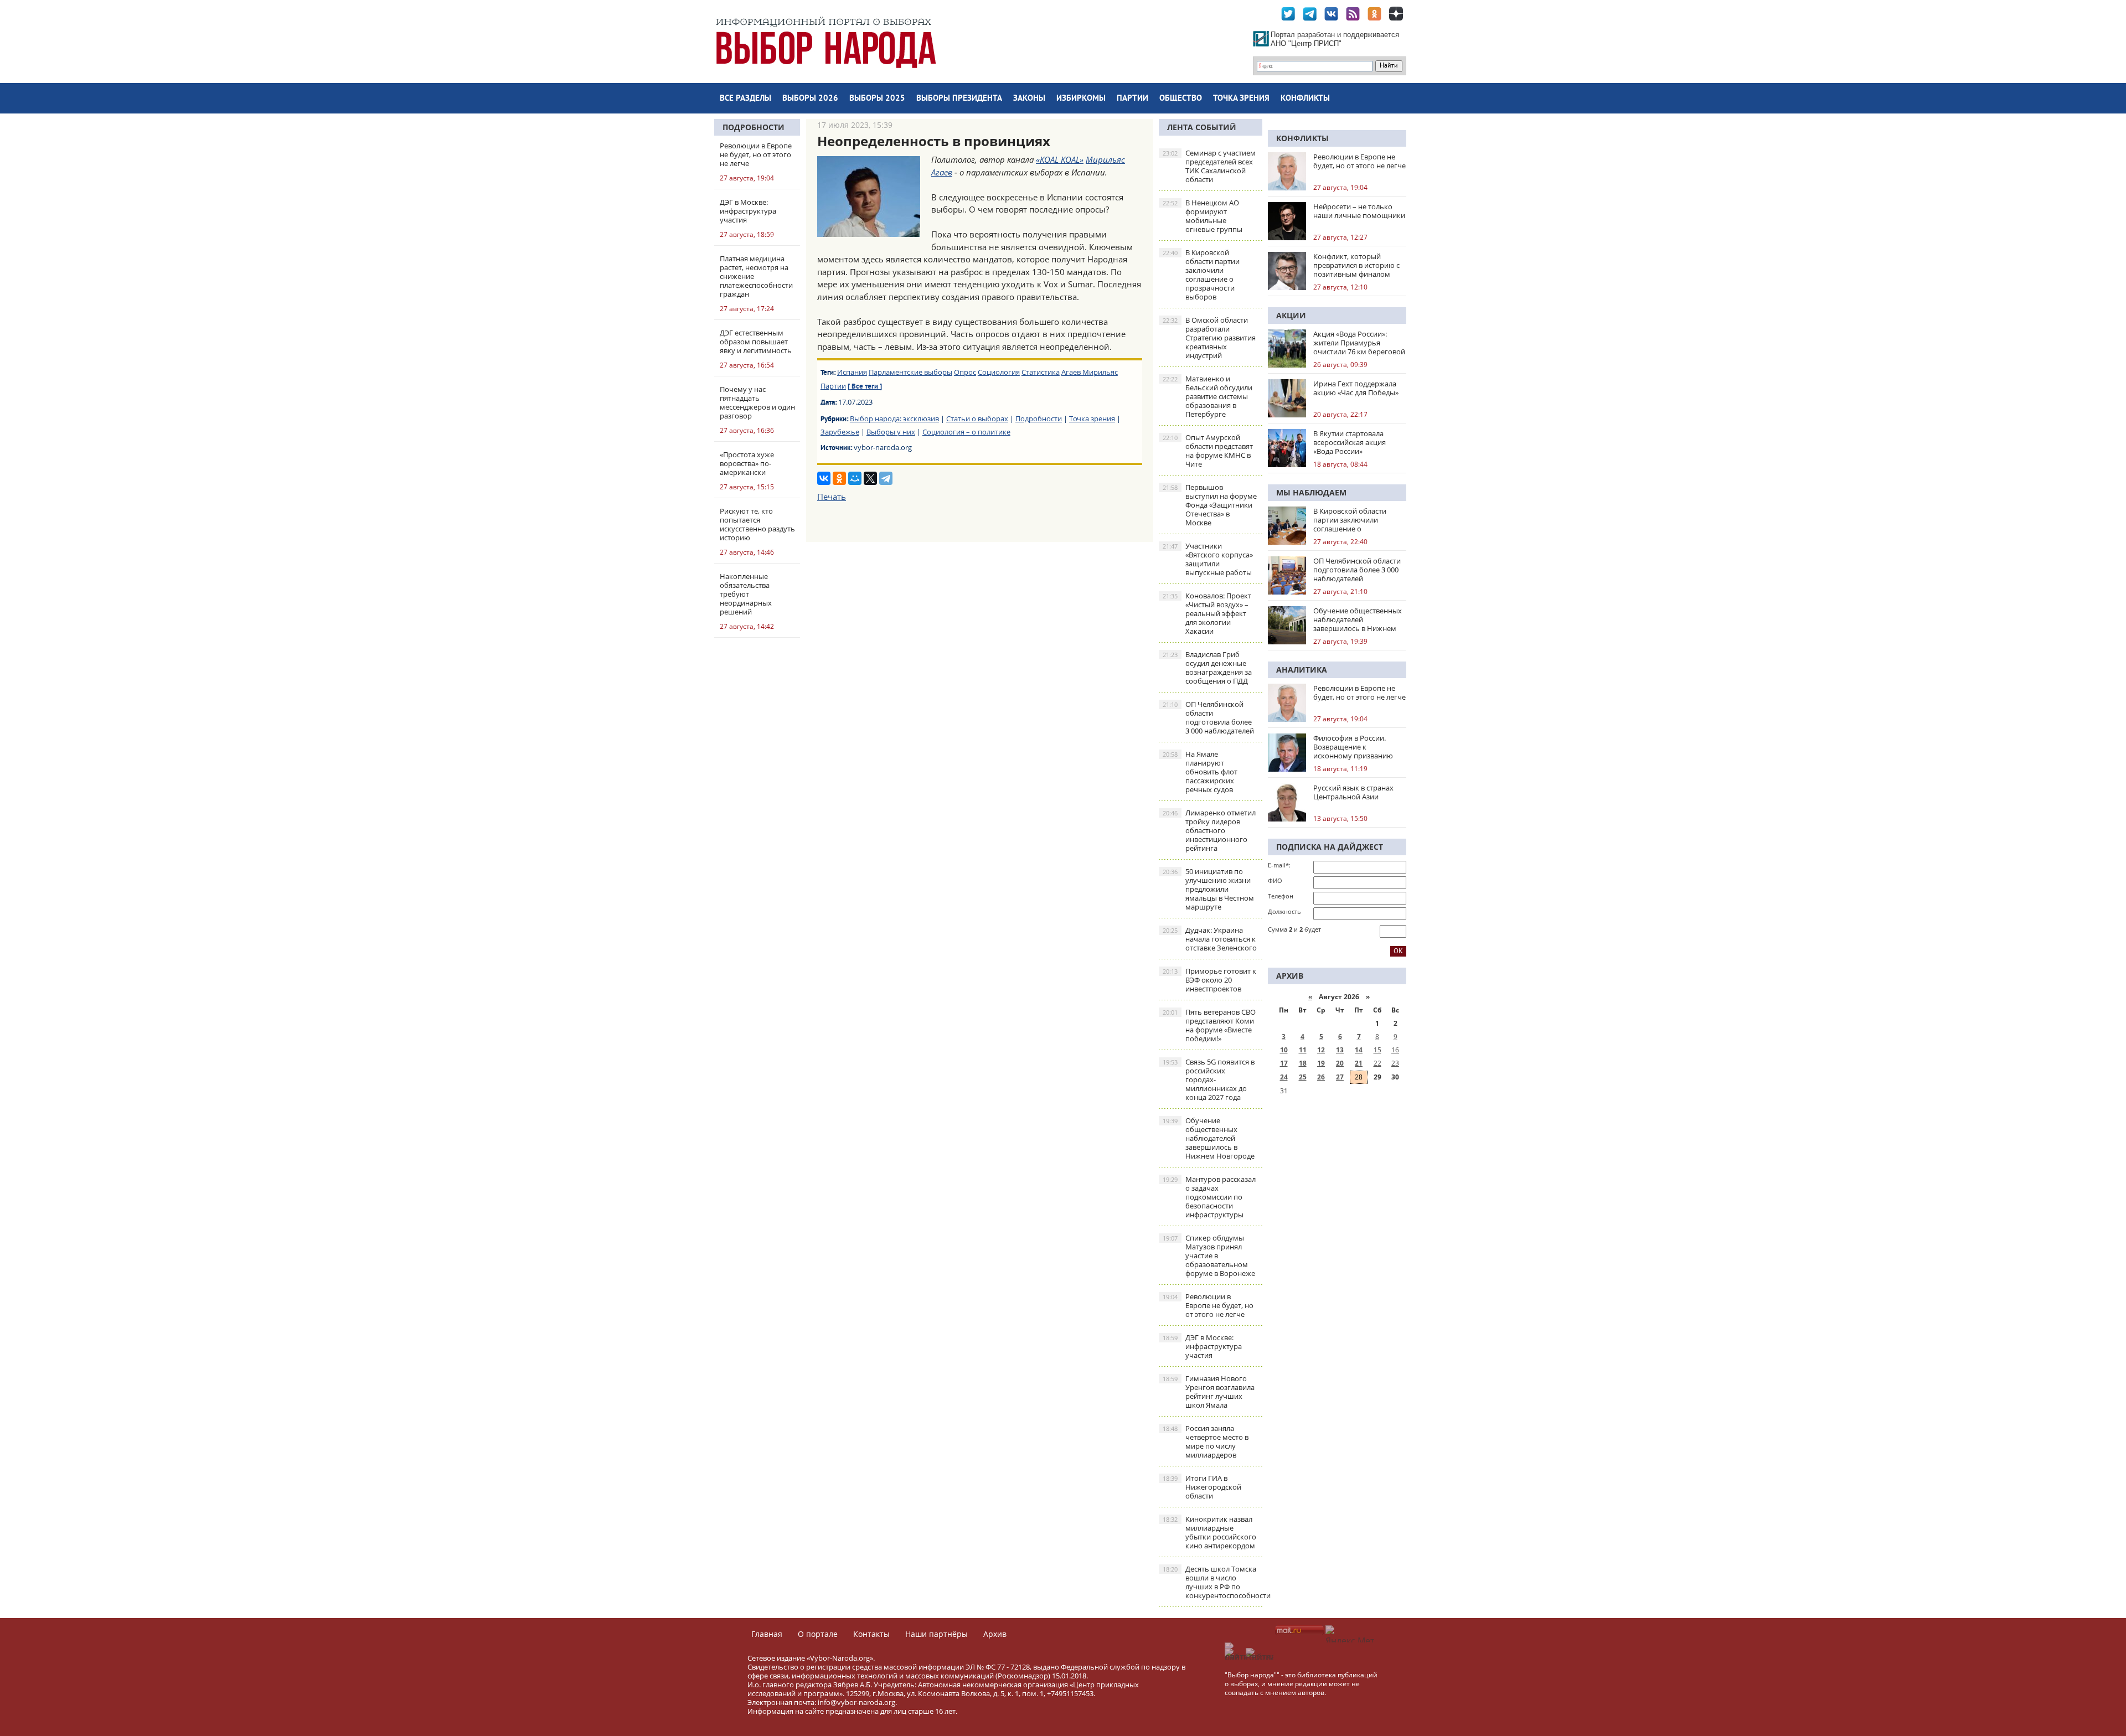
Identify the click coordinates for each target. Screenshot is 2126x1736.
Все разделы (745, 99)
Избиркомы (1081, 99)
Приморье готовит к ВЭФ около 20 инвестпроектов (1209, 980)
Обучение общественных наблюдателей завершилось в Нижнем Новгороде (1209, 1138)
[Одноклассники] (839, 478)
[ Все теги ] (865, 387)
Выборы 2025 (877, 99)
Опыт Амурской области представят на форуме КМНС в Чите (1208, 451)
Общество (1181, 99)
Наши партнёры (936, 1634)
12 (1321, 1050)
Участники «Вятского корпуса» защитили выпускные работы (1208, 559)
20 (1340, 1063)
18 (1303, 1063)
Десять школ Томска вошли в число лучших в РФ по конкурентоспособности (1212, 1582)
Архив (995, 1634)
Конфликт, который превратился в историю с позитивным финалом (1356, 265)
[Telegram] (886, 478)
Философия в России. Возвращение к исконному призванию (1353, 747)
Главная (767, 1634)
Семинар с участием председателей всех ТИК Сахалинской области (1209, 166)
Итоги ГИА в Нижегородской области (1202, 1487)
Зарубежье (840, 432)
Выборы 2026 (810, 99)
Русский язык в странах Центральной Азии (1353, 792)
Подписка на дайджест (1330, 847)
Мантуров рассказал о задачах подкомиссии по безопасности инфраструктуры (1209, 1197)
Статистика (1041, 372)
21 (1359, 1063)
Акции (1291, 315)
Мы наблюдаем (1311, 492)
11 (1303, 1050)
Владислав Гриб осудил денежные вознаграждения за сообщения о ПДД (1207, 668)
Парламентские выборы (910, 372)
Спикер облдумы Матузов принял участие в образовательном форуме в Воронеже (1209, 1255)
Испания (852, 372)
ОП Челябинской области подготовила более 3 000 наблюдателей (1208, 717)
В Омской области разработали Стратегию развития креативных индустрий (1209, 338)
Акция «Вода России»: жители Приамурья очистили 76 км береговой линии (1359, 343)
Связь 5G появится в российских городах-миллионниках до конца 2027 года (1209, 1079)
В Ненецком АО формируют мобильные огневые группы (1203, 216)
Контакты (871, 1634)
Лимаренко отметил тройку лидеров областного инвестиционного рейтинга (1209, 830)
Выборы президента (959, 99)
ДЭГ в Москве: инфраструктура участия (1202, 1346)
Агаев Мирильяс (1090, 372)
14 (1359, 1050)
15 (1377, 1050)
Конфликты (1305, 99)
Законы (1029, 99)
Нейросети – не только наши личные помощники (1359, 211)
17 (1284, 1063)
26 (1321, 1077)
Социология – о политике (966, 432)
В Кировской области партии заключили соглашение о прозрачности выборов (1201, 275)
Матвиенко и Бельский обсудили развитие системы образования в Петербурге (1208, 396)
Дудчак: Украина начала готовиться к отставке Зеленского (1210, 939)
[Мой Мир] (855, 478)
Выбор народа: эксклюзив (894, 418)
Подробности (754, 127)
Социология (999, 372)
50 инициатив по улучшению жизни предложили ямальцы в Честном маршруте (1208, 889)
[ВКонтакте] (824, 478)
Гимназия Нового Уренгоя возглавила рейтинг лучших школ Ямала (1209, 1392)
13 (1340, 1050)
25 (1303, 1077)
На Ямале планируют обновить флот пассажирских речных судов (1200, 772)
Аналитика (1302, 670)
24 (1284, 1077)
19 (1321, 1063)
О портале (818, 1634)
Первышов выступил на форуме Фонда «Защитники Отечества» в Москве (1210, 505)
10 (1284, 1050)
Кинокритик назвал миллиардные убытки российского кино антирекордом (1209, 1532)
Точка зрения (1241, 99)
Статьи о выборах (977, 418)
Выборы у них (891, 432)
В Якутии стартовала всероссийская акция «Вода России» (1350, 442)
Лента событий (1202, 127)
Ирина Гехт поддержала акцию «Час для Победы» (1356, 388)
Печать (832, 497)
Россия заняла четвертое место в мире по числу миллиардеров (1206, 1441)
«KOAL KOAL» (1060, 159)
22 (1377, 1063)
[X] (870, 478)
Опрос (965, 372)
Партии (1132, 99)
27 (1340, 1077)
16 (1395, 1050)
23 (1395, 1063)
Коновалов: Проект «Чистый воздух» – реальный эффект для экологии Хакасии (1207, 613)
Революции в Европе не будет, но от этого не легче (1208, 1305)
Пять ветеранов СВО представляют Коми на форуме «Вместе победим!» (1209, 1025)
